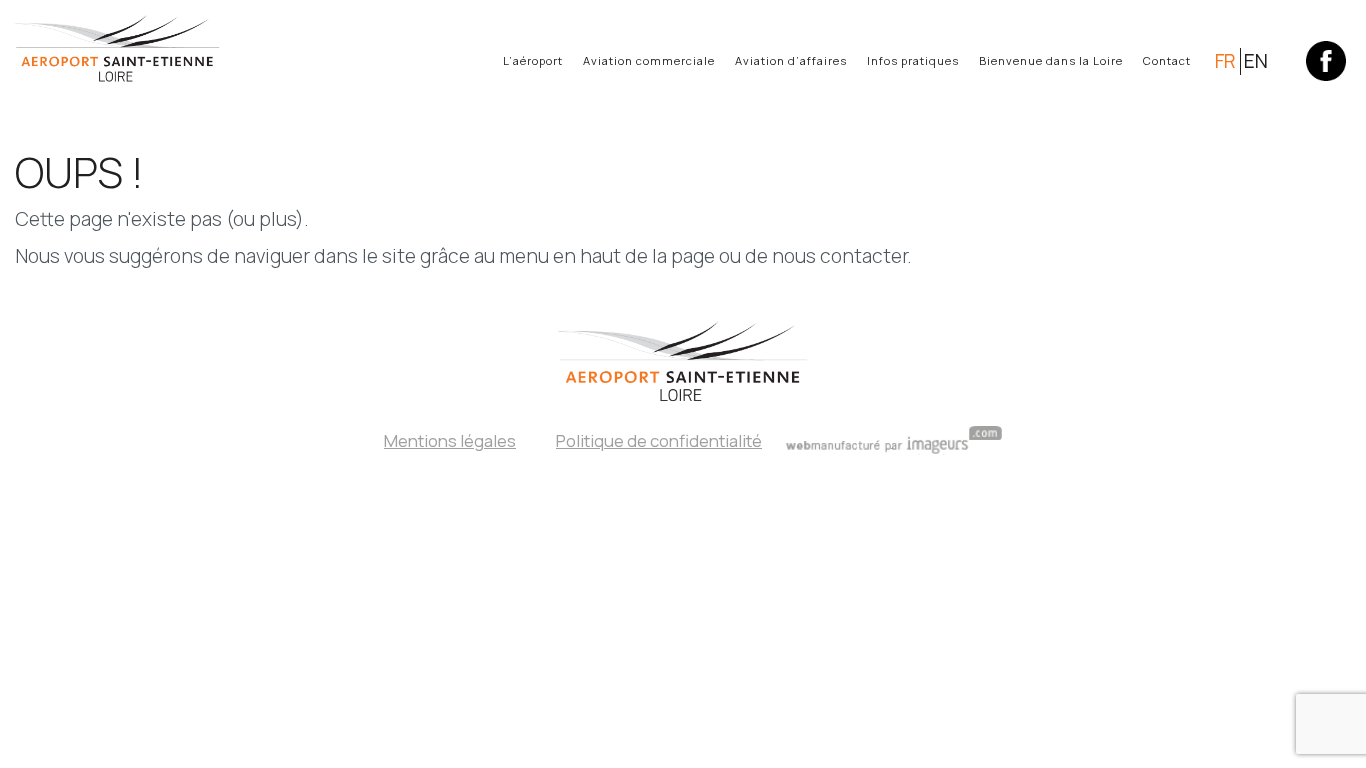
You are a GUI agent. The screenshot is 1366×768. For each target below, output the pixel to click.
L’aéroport (533, 60)
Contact (1167, 60)
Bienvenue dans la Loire (1051, 60)
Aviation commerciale (649, 60)
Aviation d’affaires (791, 60)
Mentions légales (450, 440)
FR (1225, 61)
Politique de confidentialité (659, 440)
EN (1256, 61)
